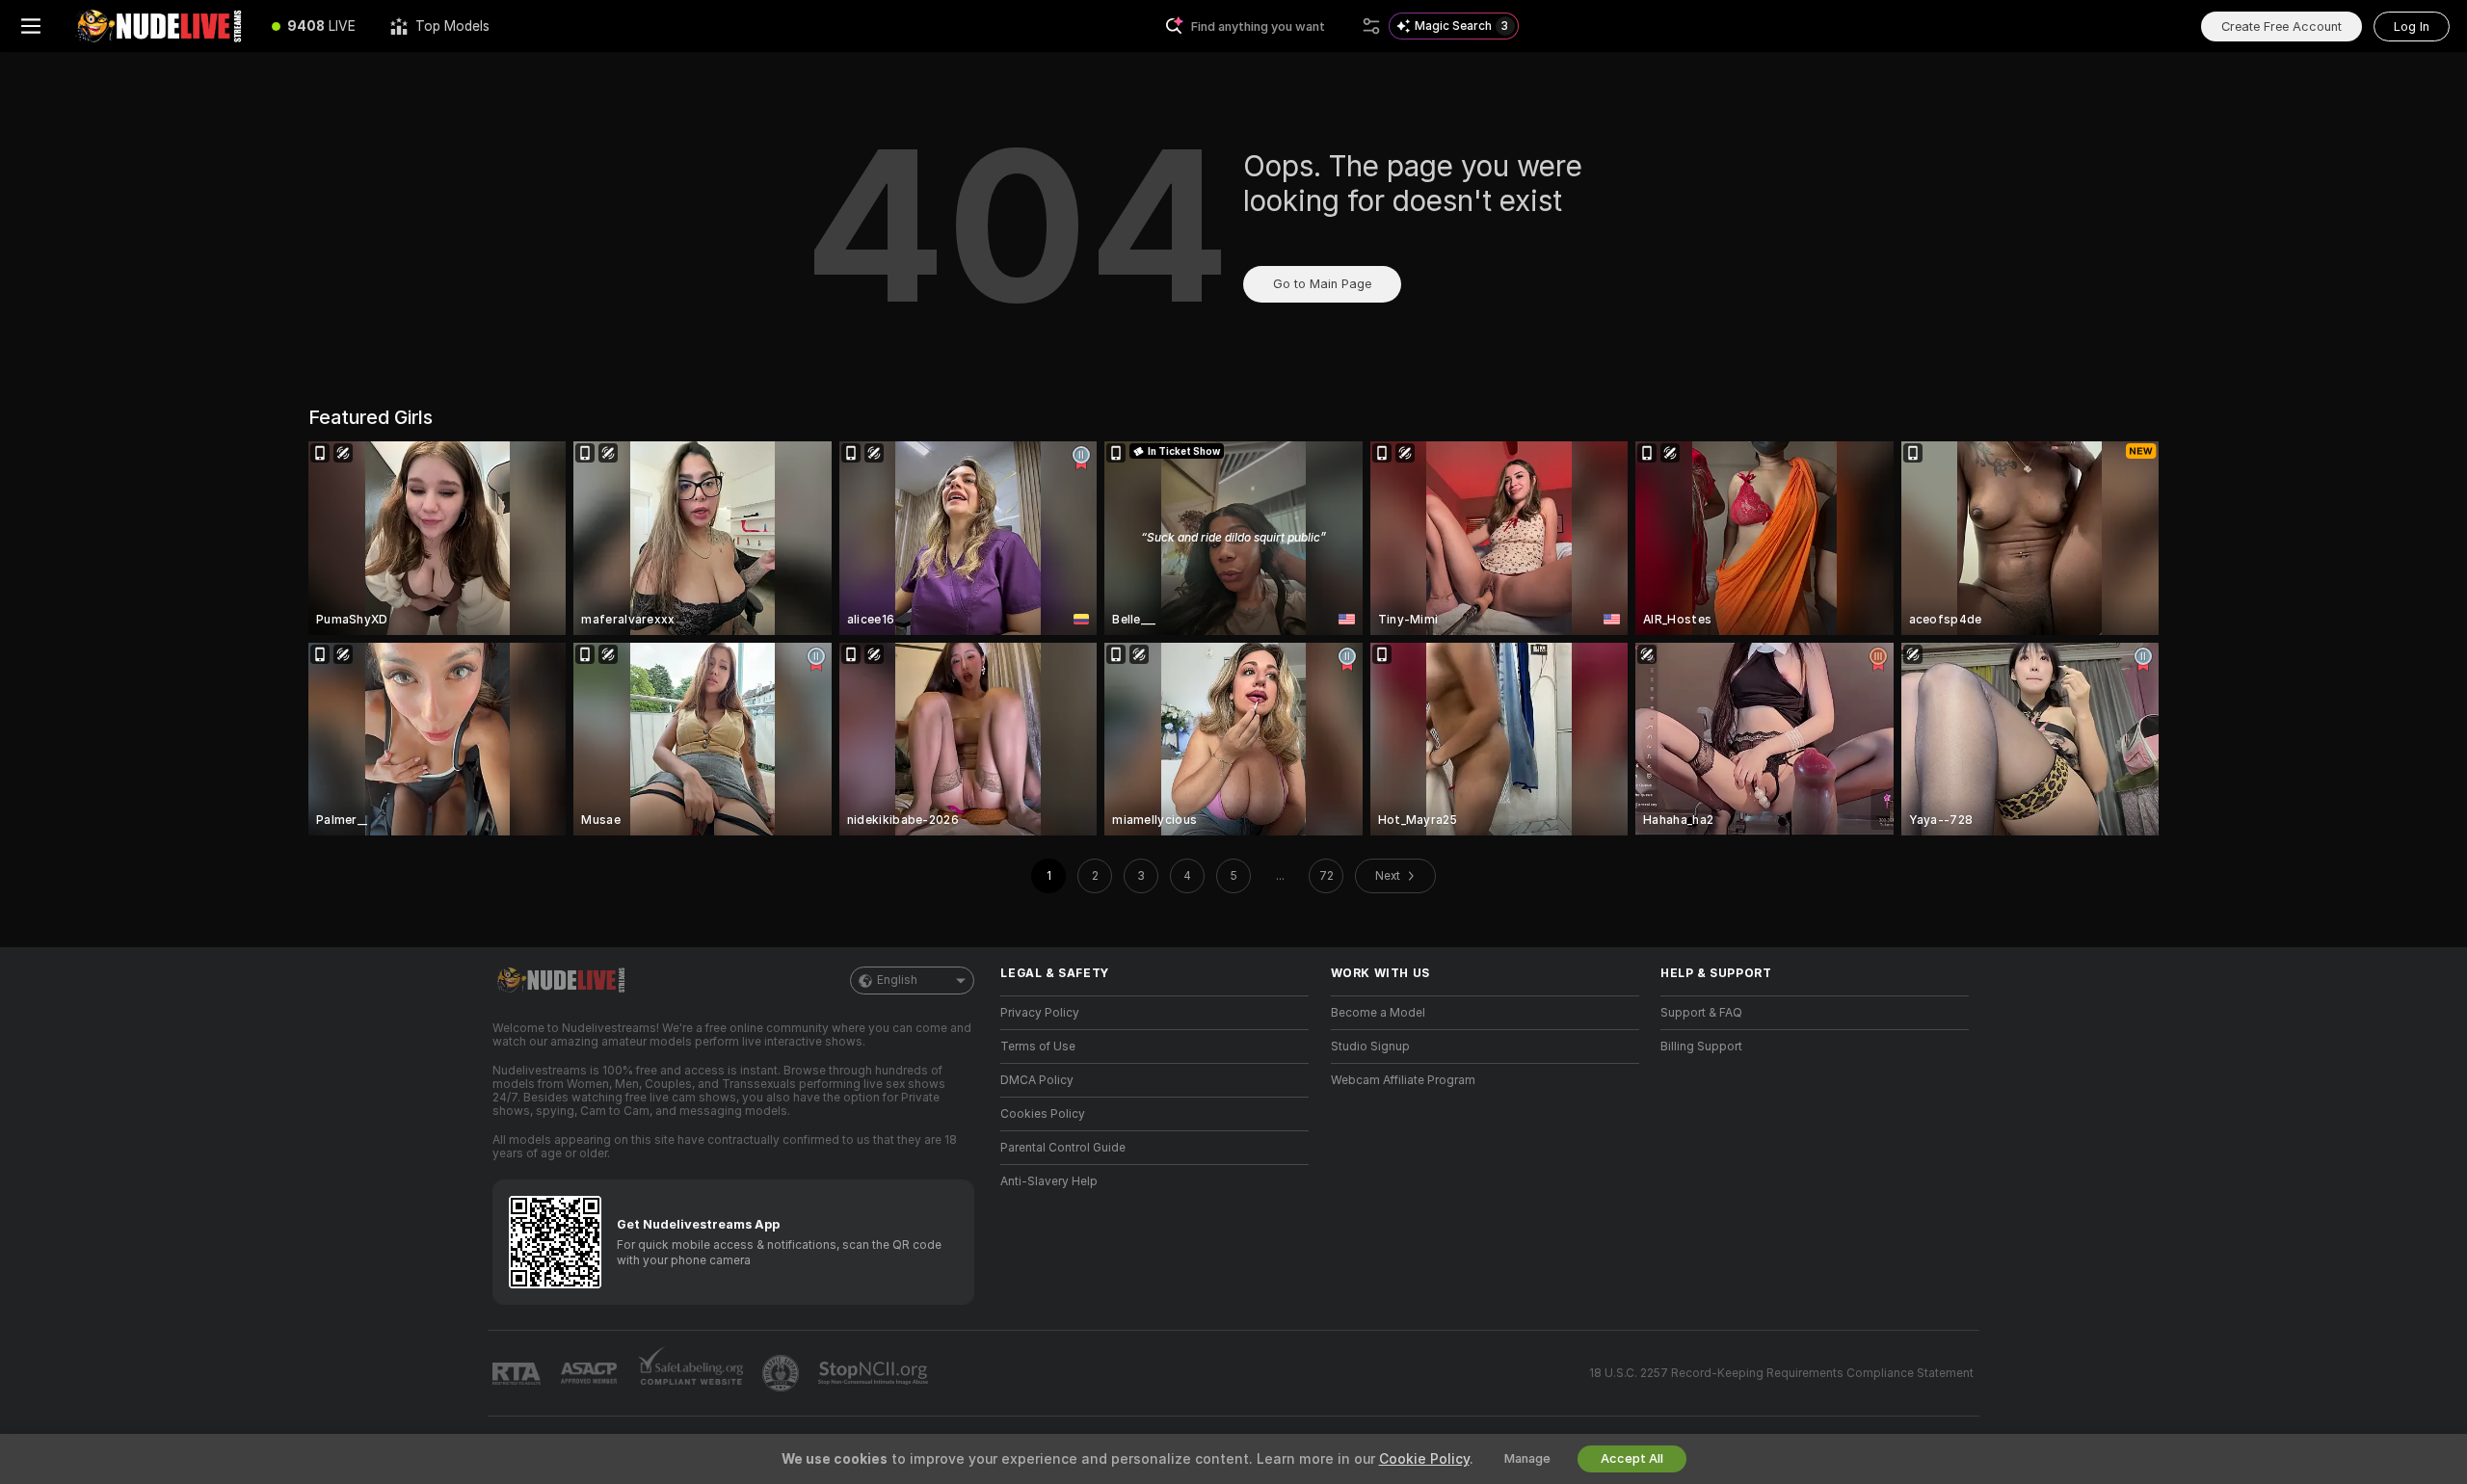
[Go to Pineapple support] (783, 1373)
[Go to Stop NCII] (875, 1373)
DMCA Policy (1037, 1080)
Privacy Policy (1040, 1013)
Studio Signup (1370, 1047)
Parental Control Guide (1063, 1148)
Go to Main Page (1322, 284)
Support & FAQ (1701, 1013)
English (897, 980)
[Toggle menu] (31, 26)
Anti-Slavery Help (1049, 1181)
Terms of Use (1038, 1047)
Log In (2412, 26)
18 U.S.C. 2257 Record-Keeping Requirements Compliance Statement (1781, 1373)
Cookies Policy (1043, 1114)
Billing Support (1701, 1047)
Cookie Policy (1424, 1459)
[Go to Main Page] (158, 26)
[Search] (1371, 26)
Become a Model (1378, 1013)
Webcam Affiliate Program (1403, 1080)
